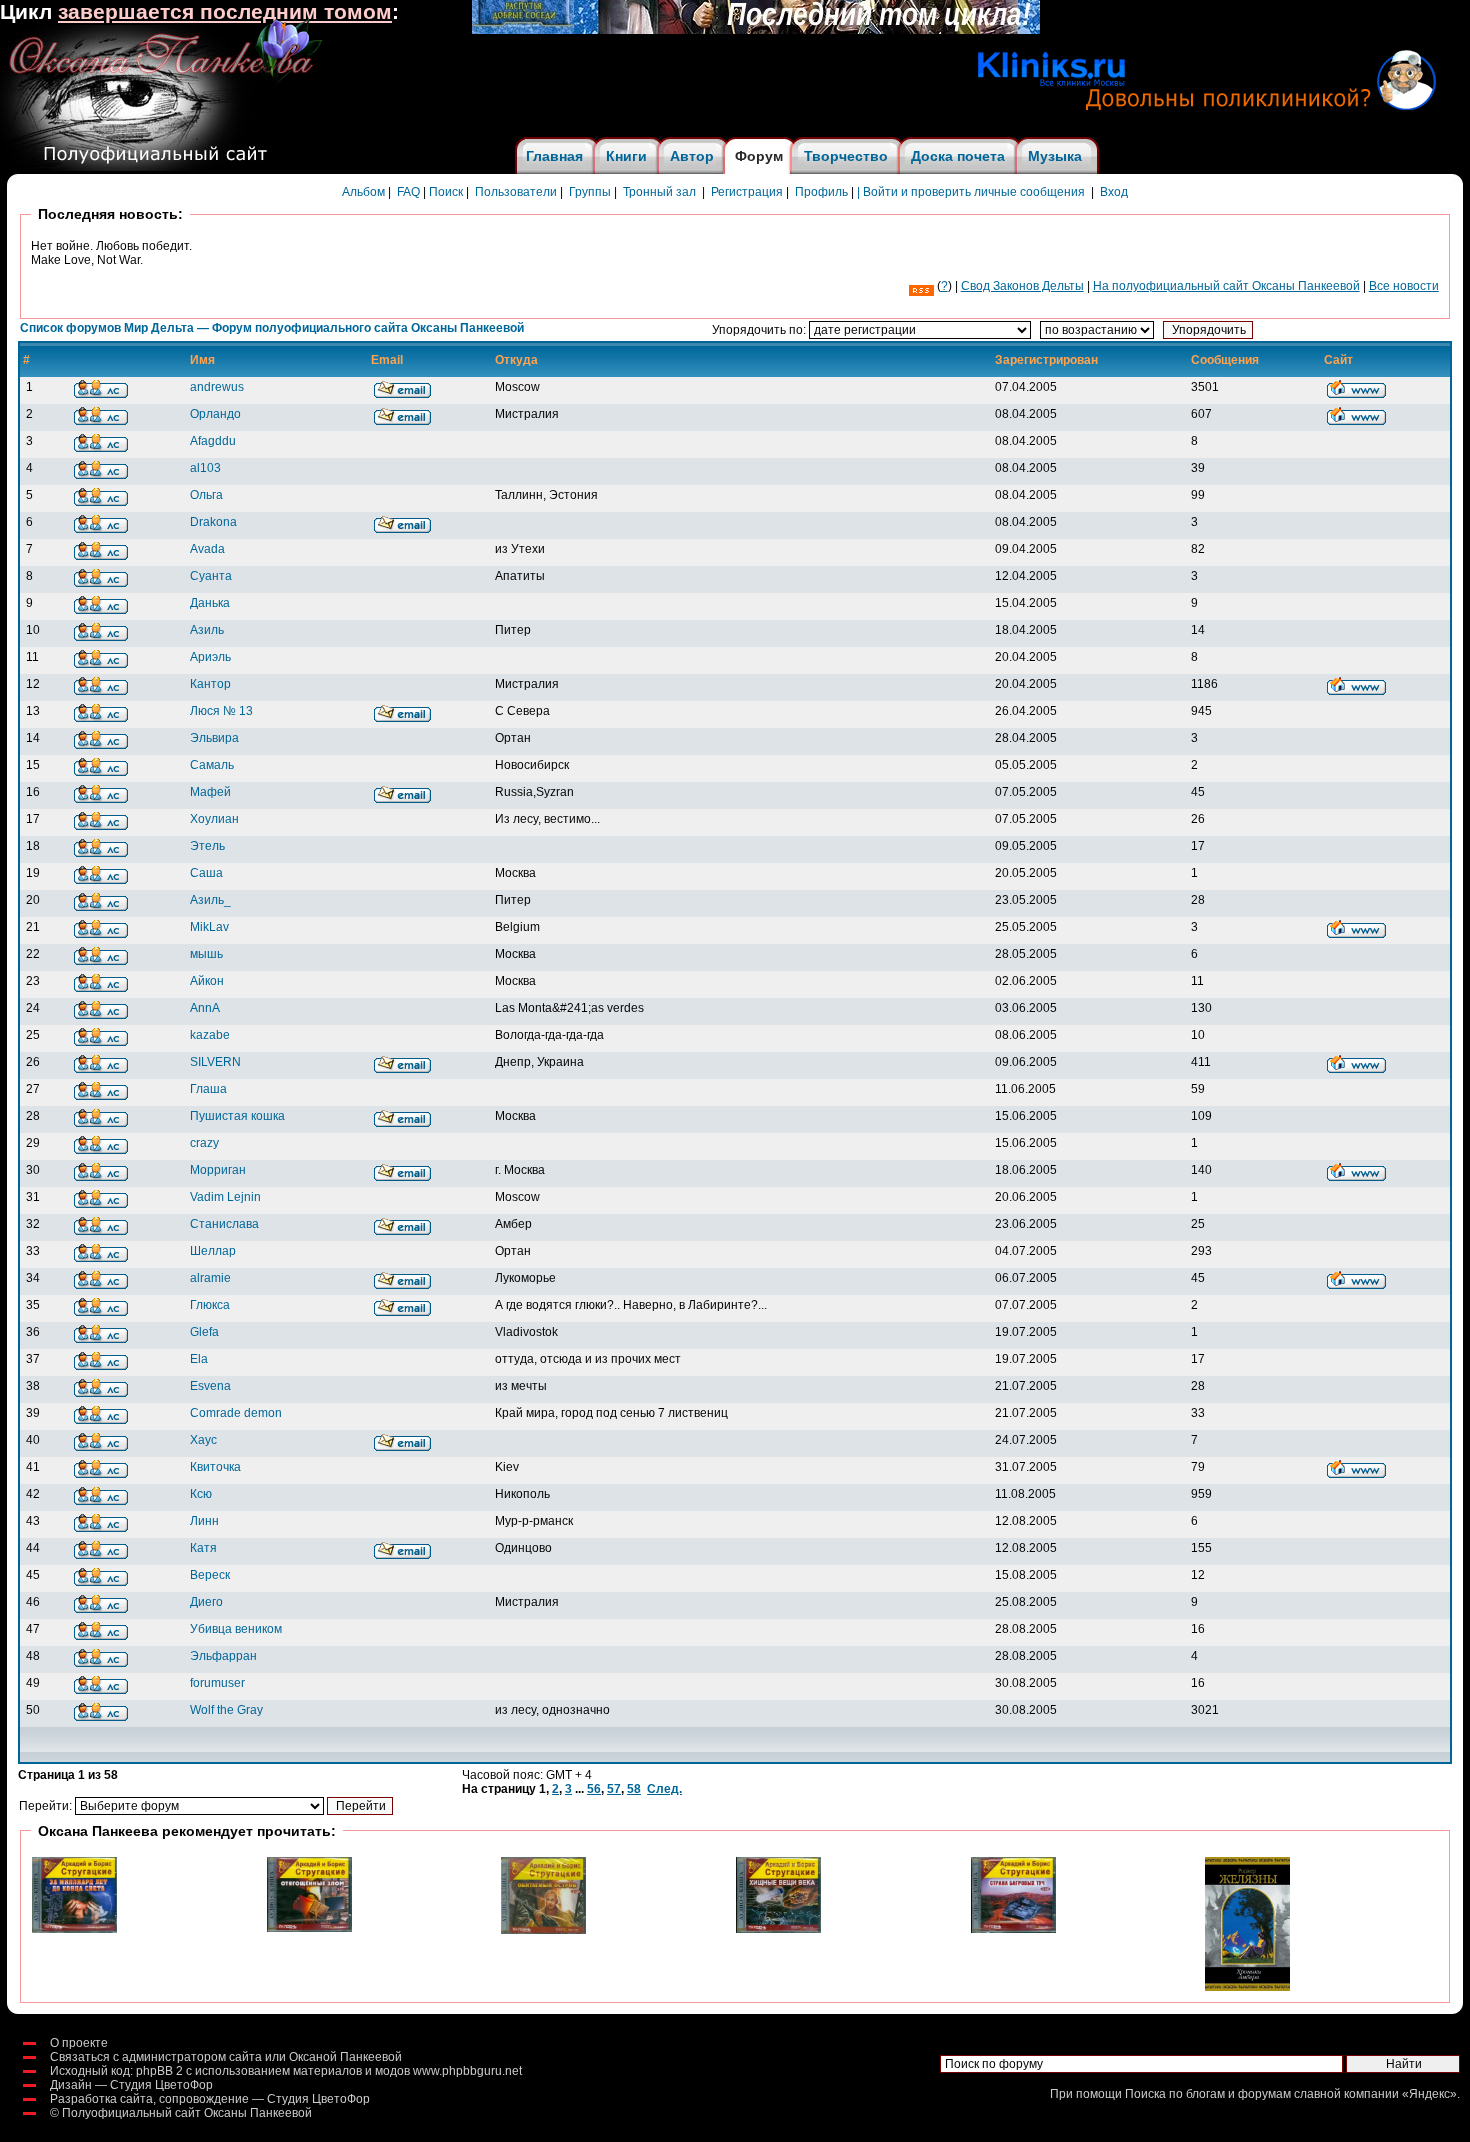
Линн (204, 1521)
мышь (206, 954)
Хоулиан (214, 819)
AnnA (205, 1008)
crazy (204, 1143)
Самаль (212, 765)
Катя (203, 1548)
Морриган (218, 1170)
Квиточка (215, 1467)
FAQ (408, 192)
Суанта (211, 576)
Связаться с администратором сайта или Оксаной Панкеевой (226, 2057)
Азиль (207, 630)
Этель (207, 846)
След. (664, 1789)
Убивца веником (236, 1629)
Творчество (846, 156)
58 (634, 1789)
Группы (590, 192)
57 (614, 1789)
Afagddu (213, 441)
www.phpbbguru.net (467, 2071)
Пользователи (516, 192)
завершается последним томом (225, 12)
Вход (1114, 192)
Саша (206, 873)
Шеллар (213, 1251)
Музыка (1055, 156)
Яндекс (1429, 2094)
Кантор (210, 684)
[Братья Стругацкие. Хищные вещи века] (778, 1929)
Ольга (206, 495)
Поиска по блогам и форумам (1208, 2094)
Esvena (210, 1386)
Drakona (213, 522)
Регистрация (747, 192)
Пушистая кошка (237, 1116)
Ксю (201, 1494)
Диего (206, 1602)
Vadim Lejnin (225, 1197)
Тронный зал (659, 192)
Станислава (224, 1224)
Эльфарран (223, 1656)
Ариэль (210, 657)
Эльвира (214, 738)
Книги (626, 156)
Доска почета (958, 156)
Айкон (207, 981)
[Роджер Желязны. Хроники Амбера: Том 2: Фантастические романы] (1247, 1987)
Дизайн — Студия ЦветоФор (131, 2085)
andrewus (217, 387)
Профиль (821, 192)
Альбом (363, 192)
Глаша (208, 1089)
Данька (210, 603)
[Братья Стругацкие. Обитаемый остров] (543, 1930)
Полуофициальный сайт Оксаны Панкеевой (187, 2113)
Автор (692, 156)
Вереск (210, 1575)
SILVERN (215, 1062)
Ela (199, 1359)
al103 (205, 468)
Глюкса (210, 1305)
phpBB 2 (159, 2071)
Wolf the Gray (226, 1710)
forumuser (217, 1683)
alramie (210, 1278)
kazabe (210, 1035)
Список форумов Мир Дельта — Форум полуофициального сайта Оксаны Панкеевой (272, 328)
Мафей (210, 792)
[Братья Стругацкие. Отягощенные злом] (309, 1928)
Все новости (1404, 286)
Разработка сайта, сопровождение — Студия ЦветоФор (210, 2099)
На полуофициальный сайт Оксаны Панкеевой (1226, 286)
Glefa (204, 1332)
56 (594, 1789)
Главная (554, 156)
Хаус (203, 1440)
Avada (207, 549)
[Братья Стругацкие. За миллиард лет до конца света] (74, 1929)
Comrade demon (236, 1413)
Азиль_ (210, 900)
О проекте (79, 2043)
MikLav (209, 927)
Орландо (215, 414)
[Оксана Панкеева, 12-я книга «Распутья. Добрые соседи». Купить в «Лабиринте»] (756, 30)
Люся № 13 (221, 711)
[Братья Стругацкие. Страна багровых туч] (1013, 1929)
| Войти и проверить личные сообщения (971, 192)
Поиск (446, 192)
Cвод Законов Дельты (1022, 286)
